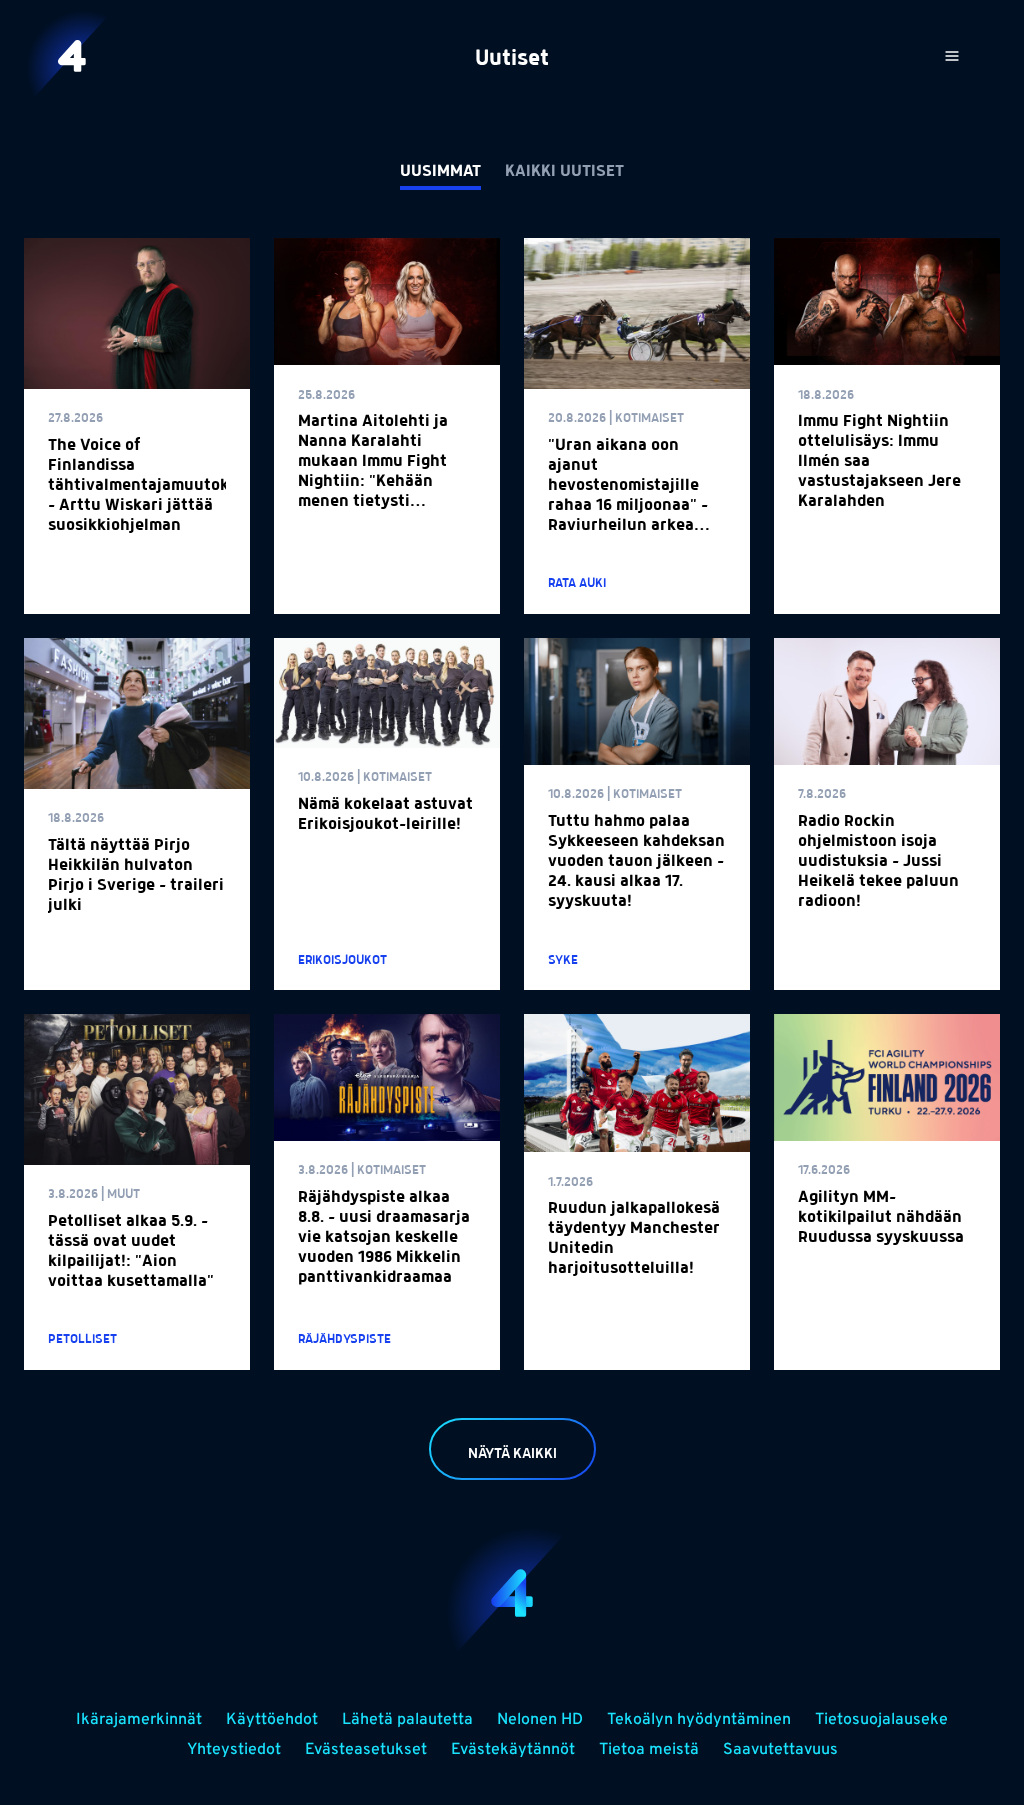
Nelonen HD (540, 1720)
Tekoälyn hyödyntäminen (699, 1720)
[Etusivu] (72, 56)
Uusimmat (440, 172)
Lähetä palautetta (407, 1720)
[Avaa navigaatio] (952, 56)
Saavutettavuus (780, 1750)
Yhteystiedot (234, 1750)
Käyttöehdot (272, 1720)
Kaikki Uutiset (564, 172)
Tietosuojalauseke (881, 1720)
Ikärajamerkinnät (139, 1720)
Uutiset (512, 59)
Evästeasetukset (366, 1750)
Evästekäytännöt (513, 1750)
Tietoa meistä (649, 1750)
